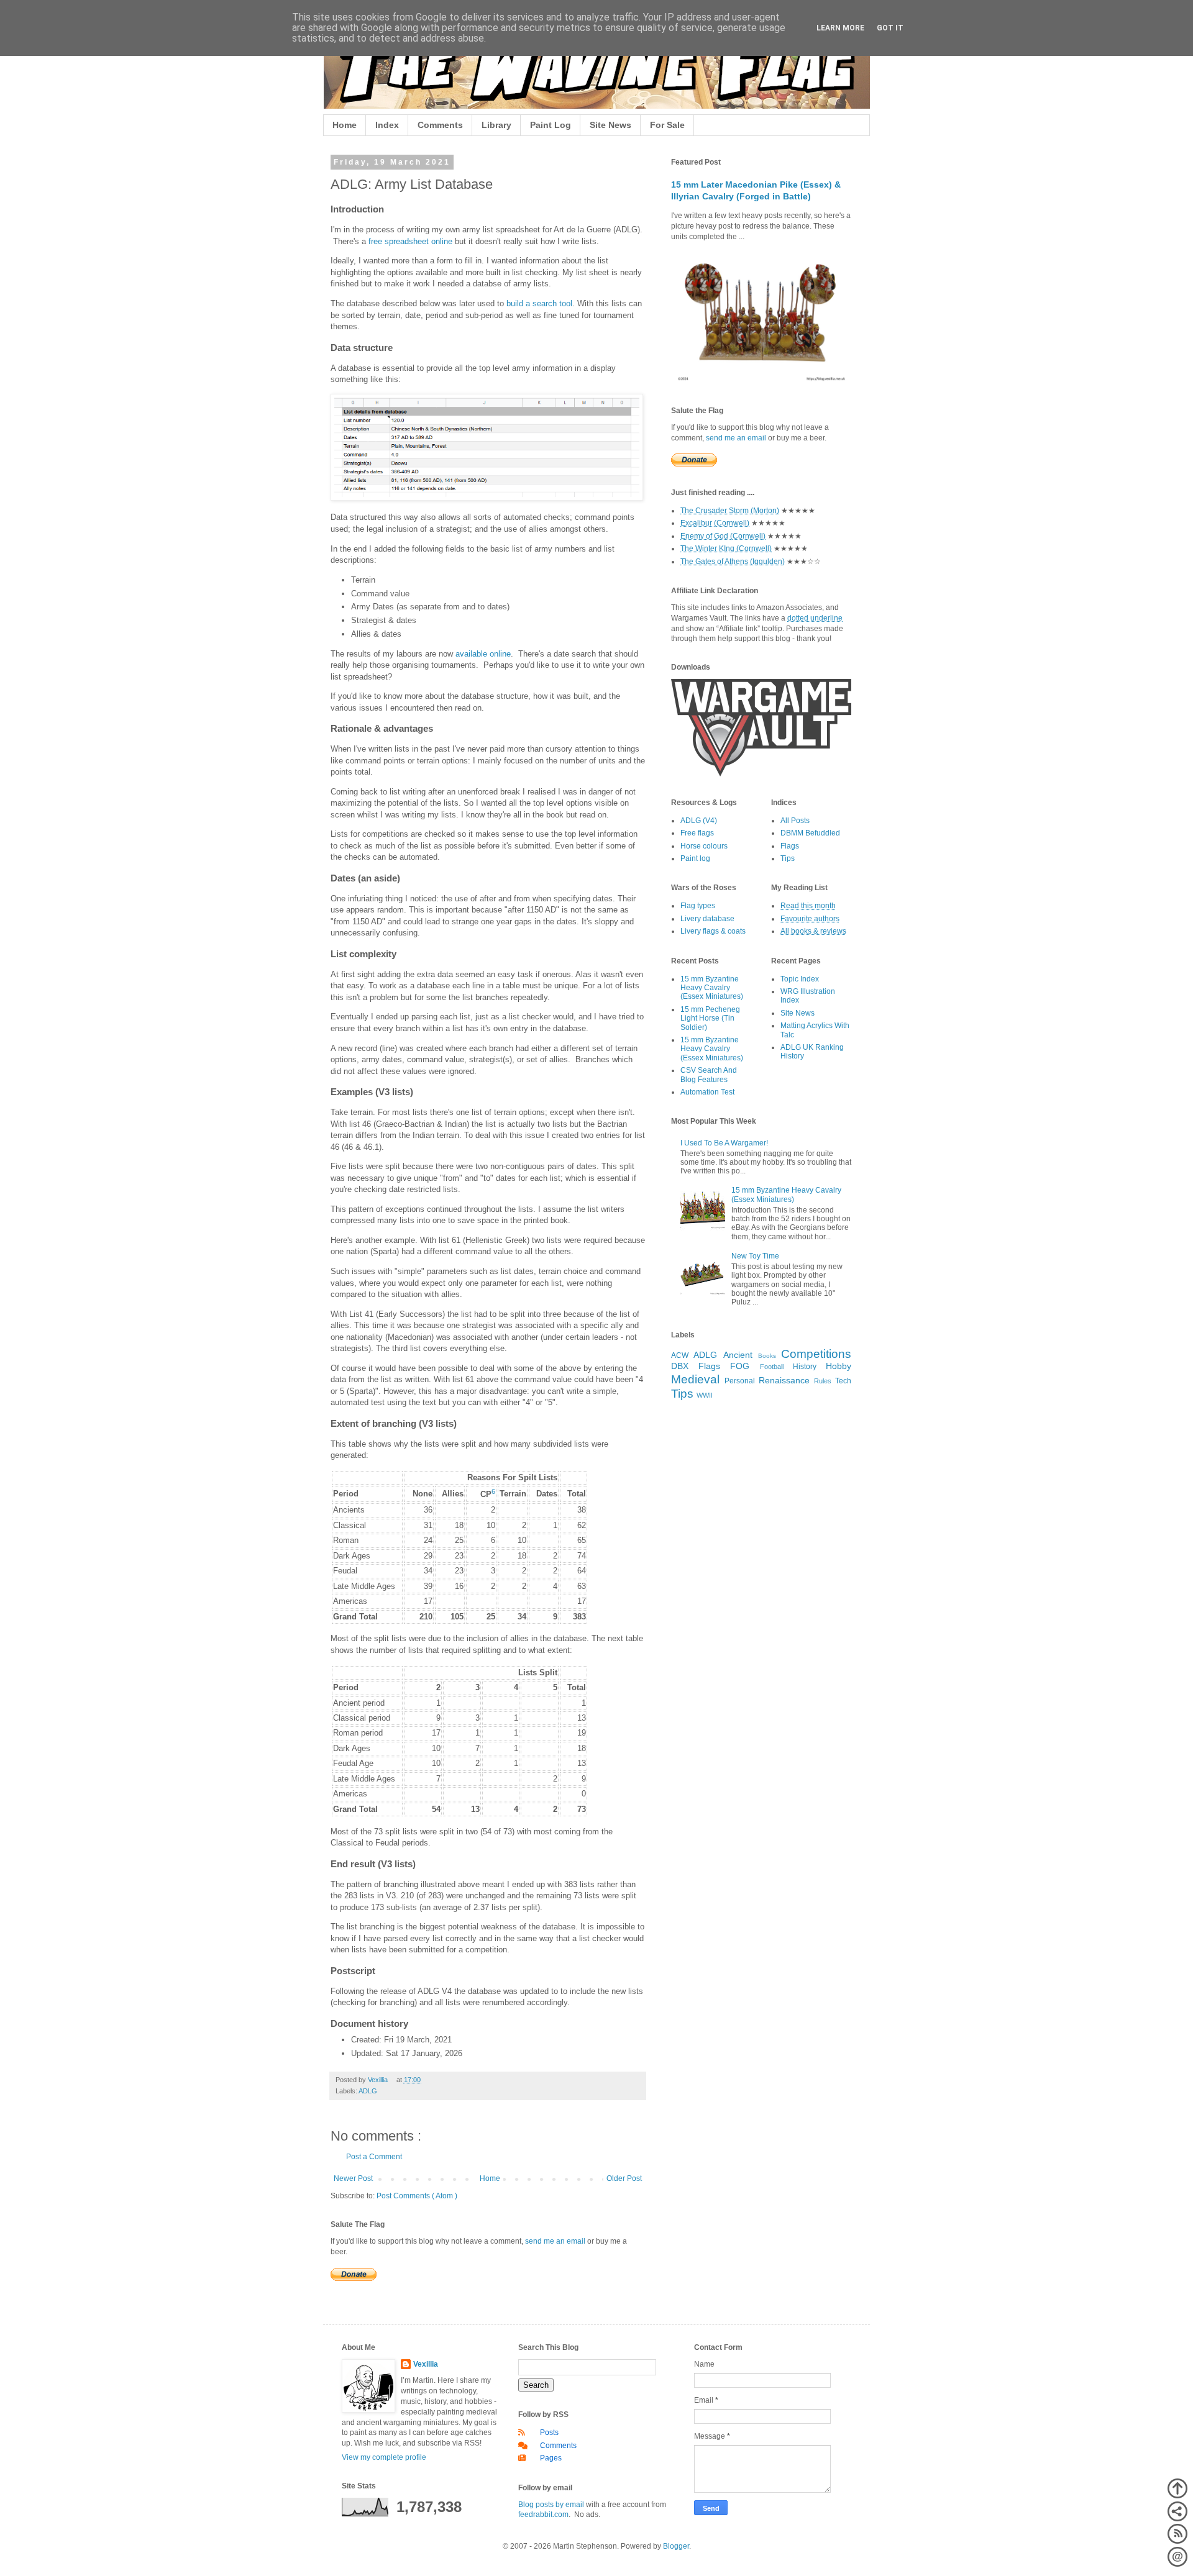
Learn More (840, 28)
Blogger (676, 2546)
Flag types (698, 906)
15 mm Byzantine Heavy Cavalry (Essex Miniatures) (712, 988)
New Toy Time (755, 1256)
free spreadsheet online (410, 241)
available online (483, 654)
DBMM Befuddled (810, 833)
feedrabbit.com (543, 2515)
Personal (740, 1381)
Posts (549, 2433)
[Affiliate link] (761, 774)
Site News (610, 125)
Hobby (839, 1366)
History (805, 1367)
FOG (740, 1366)
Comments (440, 125)
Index (387, 125)
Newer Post (353, 2178)
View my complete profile (384, 2457)
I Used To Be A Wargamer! (724, 1143)
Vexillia (426, 2364)
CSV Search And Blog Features (709, 1075)
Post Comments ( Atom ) (417, 2196)
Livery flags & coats (713, 931)
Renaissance (784, 1380)
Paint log (695, 858)
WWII (705, 1395)
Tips (788, 858)
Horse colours (704, 846)
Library (496, 125)
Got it (890, 28)
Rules (823, 1381)
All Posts (795, 821)
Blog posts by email (551, 2505)
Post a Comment (374, 2157)
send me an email (555, 2241)
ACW (680, 1355)
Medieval (695, 1379)
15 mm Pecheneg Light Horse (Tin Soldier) (710, 1018)
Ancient (738, 1355)
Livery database (707, 919)
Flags (790, 846)
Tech (843, 1381)
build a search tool (539, 303)
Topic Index (800, 979)
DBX (680, 1366)
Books (767, 1356)
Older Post (624, 2178)
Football (772, 1367)
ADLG (368, 2091)
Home (345, 125)
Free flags (697, 833)
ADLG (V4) (699, 821)
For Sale (667, 125)
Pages (551, 2458)
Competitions (816, 1354)
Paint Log (551, 125)
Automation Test (707, 1092)
